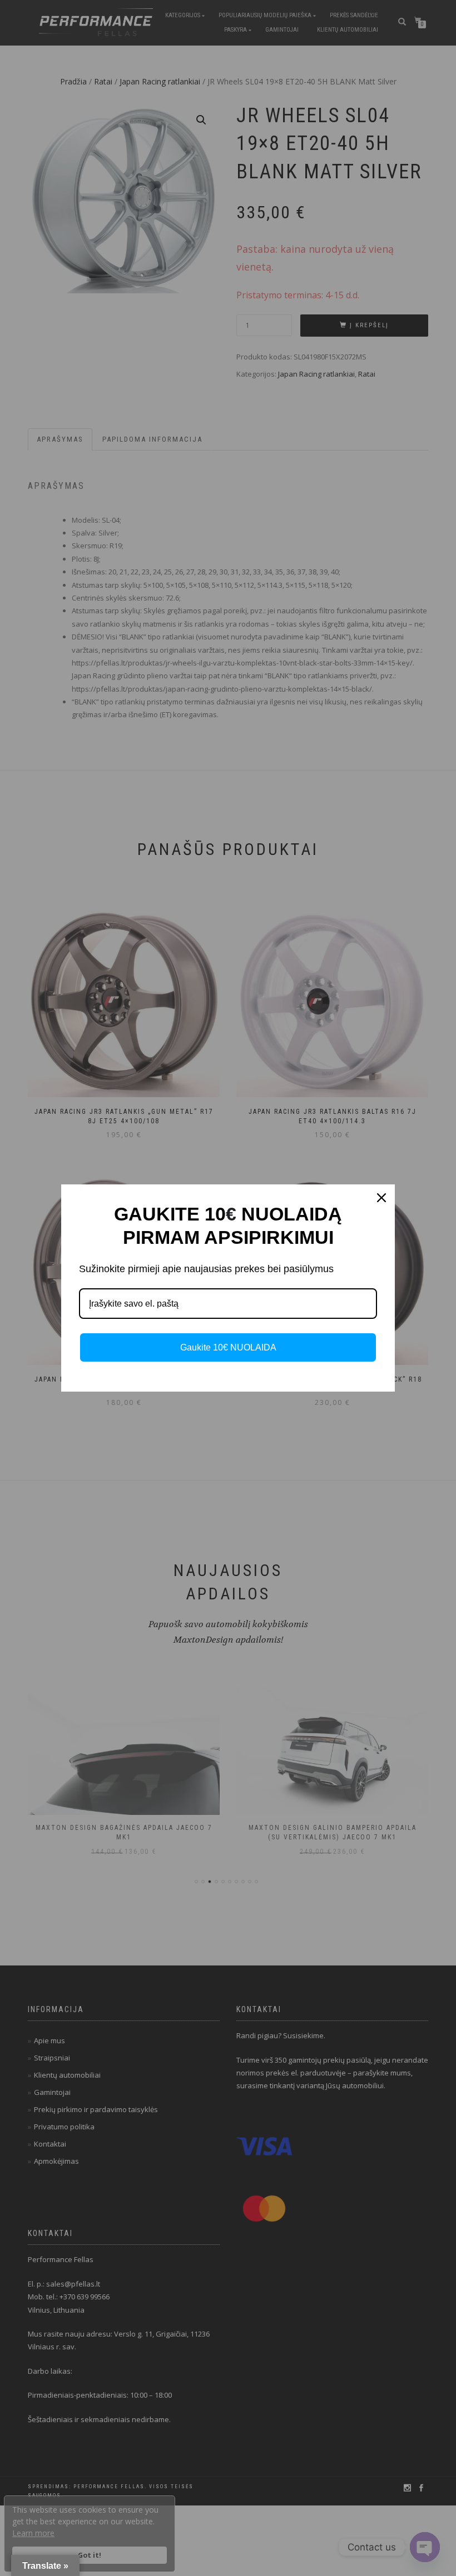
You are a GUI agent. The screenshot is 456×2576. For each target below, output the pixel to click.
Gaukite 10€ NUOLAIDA (228, 1347)
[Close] (381, 1198)
